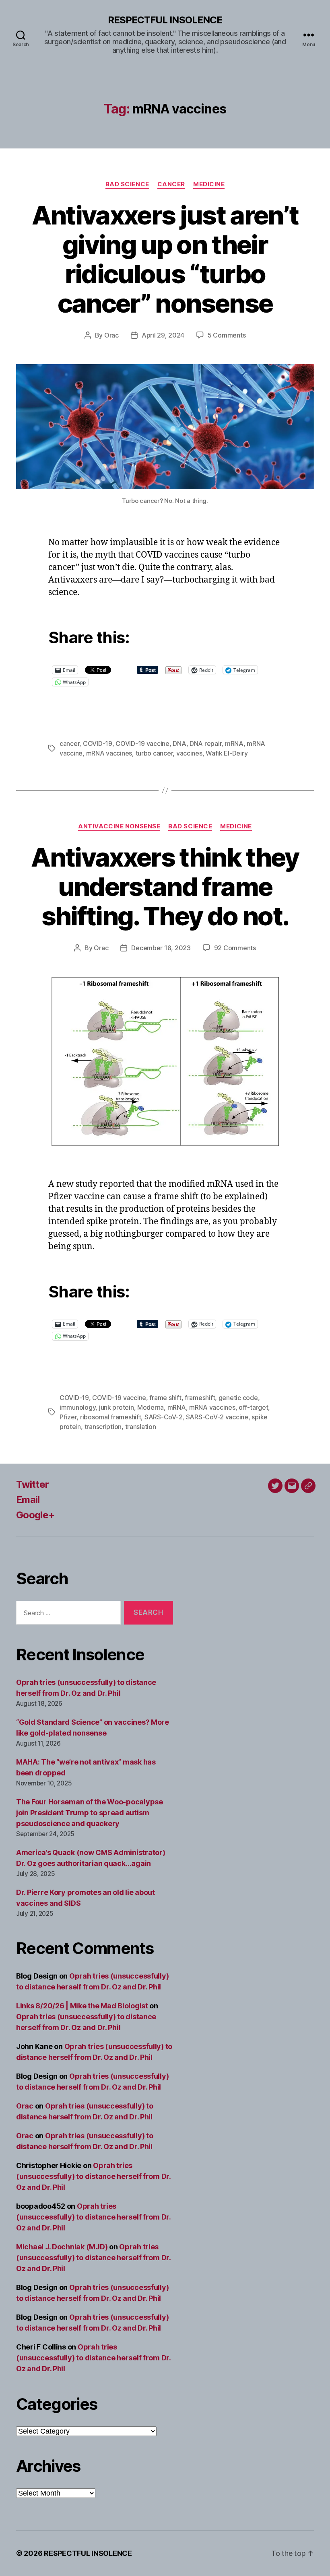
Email (28, 1500)
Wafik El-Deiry (227, 753)
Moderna (151, 1407)
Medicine (209, 184)
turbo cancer (154, 753)
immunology (77, 1407)
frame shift (165, 1398)
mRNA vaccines (109, 753)
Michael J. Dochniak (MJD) (62, 2247)
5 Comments (227, 335)
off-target (253, 1407)
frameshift (200, 1398)
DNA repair (205, 743)
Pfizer (68, 1417)
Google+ (35, 1515)
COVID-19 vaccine (142, 743)
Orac (111, 335)
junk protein (117, 1407)
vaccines (189, 753)
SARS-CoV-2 (163, 1417)
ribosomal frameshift (111, 1417)
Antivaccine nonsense (119, 826)
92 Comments (235, 948)
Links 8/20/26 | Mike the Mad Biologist (82, 2006)
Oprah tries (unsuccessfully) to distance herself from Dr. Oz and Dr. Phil (93, 2176)
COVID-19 (98, 743)
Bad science (127, 184)
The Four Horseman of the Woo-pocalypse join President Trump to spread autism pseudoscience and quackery (90, 1813)
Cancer (171, 184)
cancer (69, 743)
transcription (103, 1427)
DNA (179, 743)
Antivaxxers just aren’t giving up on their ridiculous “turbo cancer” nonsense (165, 259)
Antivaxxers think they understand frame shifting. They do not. (165, 886)
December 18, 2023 (161, 948)
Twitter (32, 1484)
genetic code (238, 1398)
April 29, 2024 (163, 335)
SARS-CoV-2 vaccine (217, 1417)
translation (141, 1427)
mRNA (234, 743)
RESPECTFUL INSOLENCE (165, 20)
